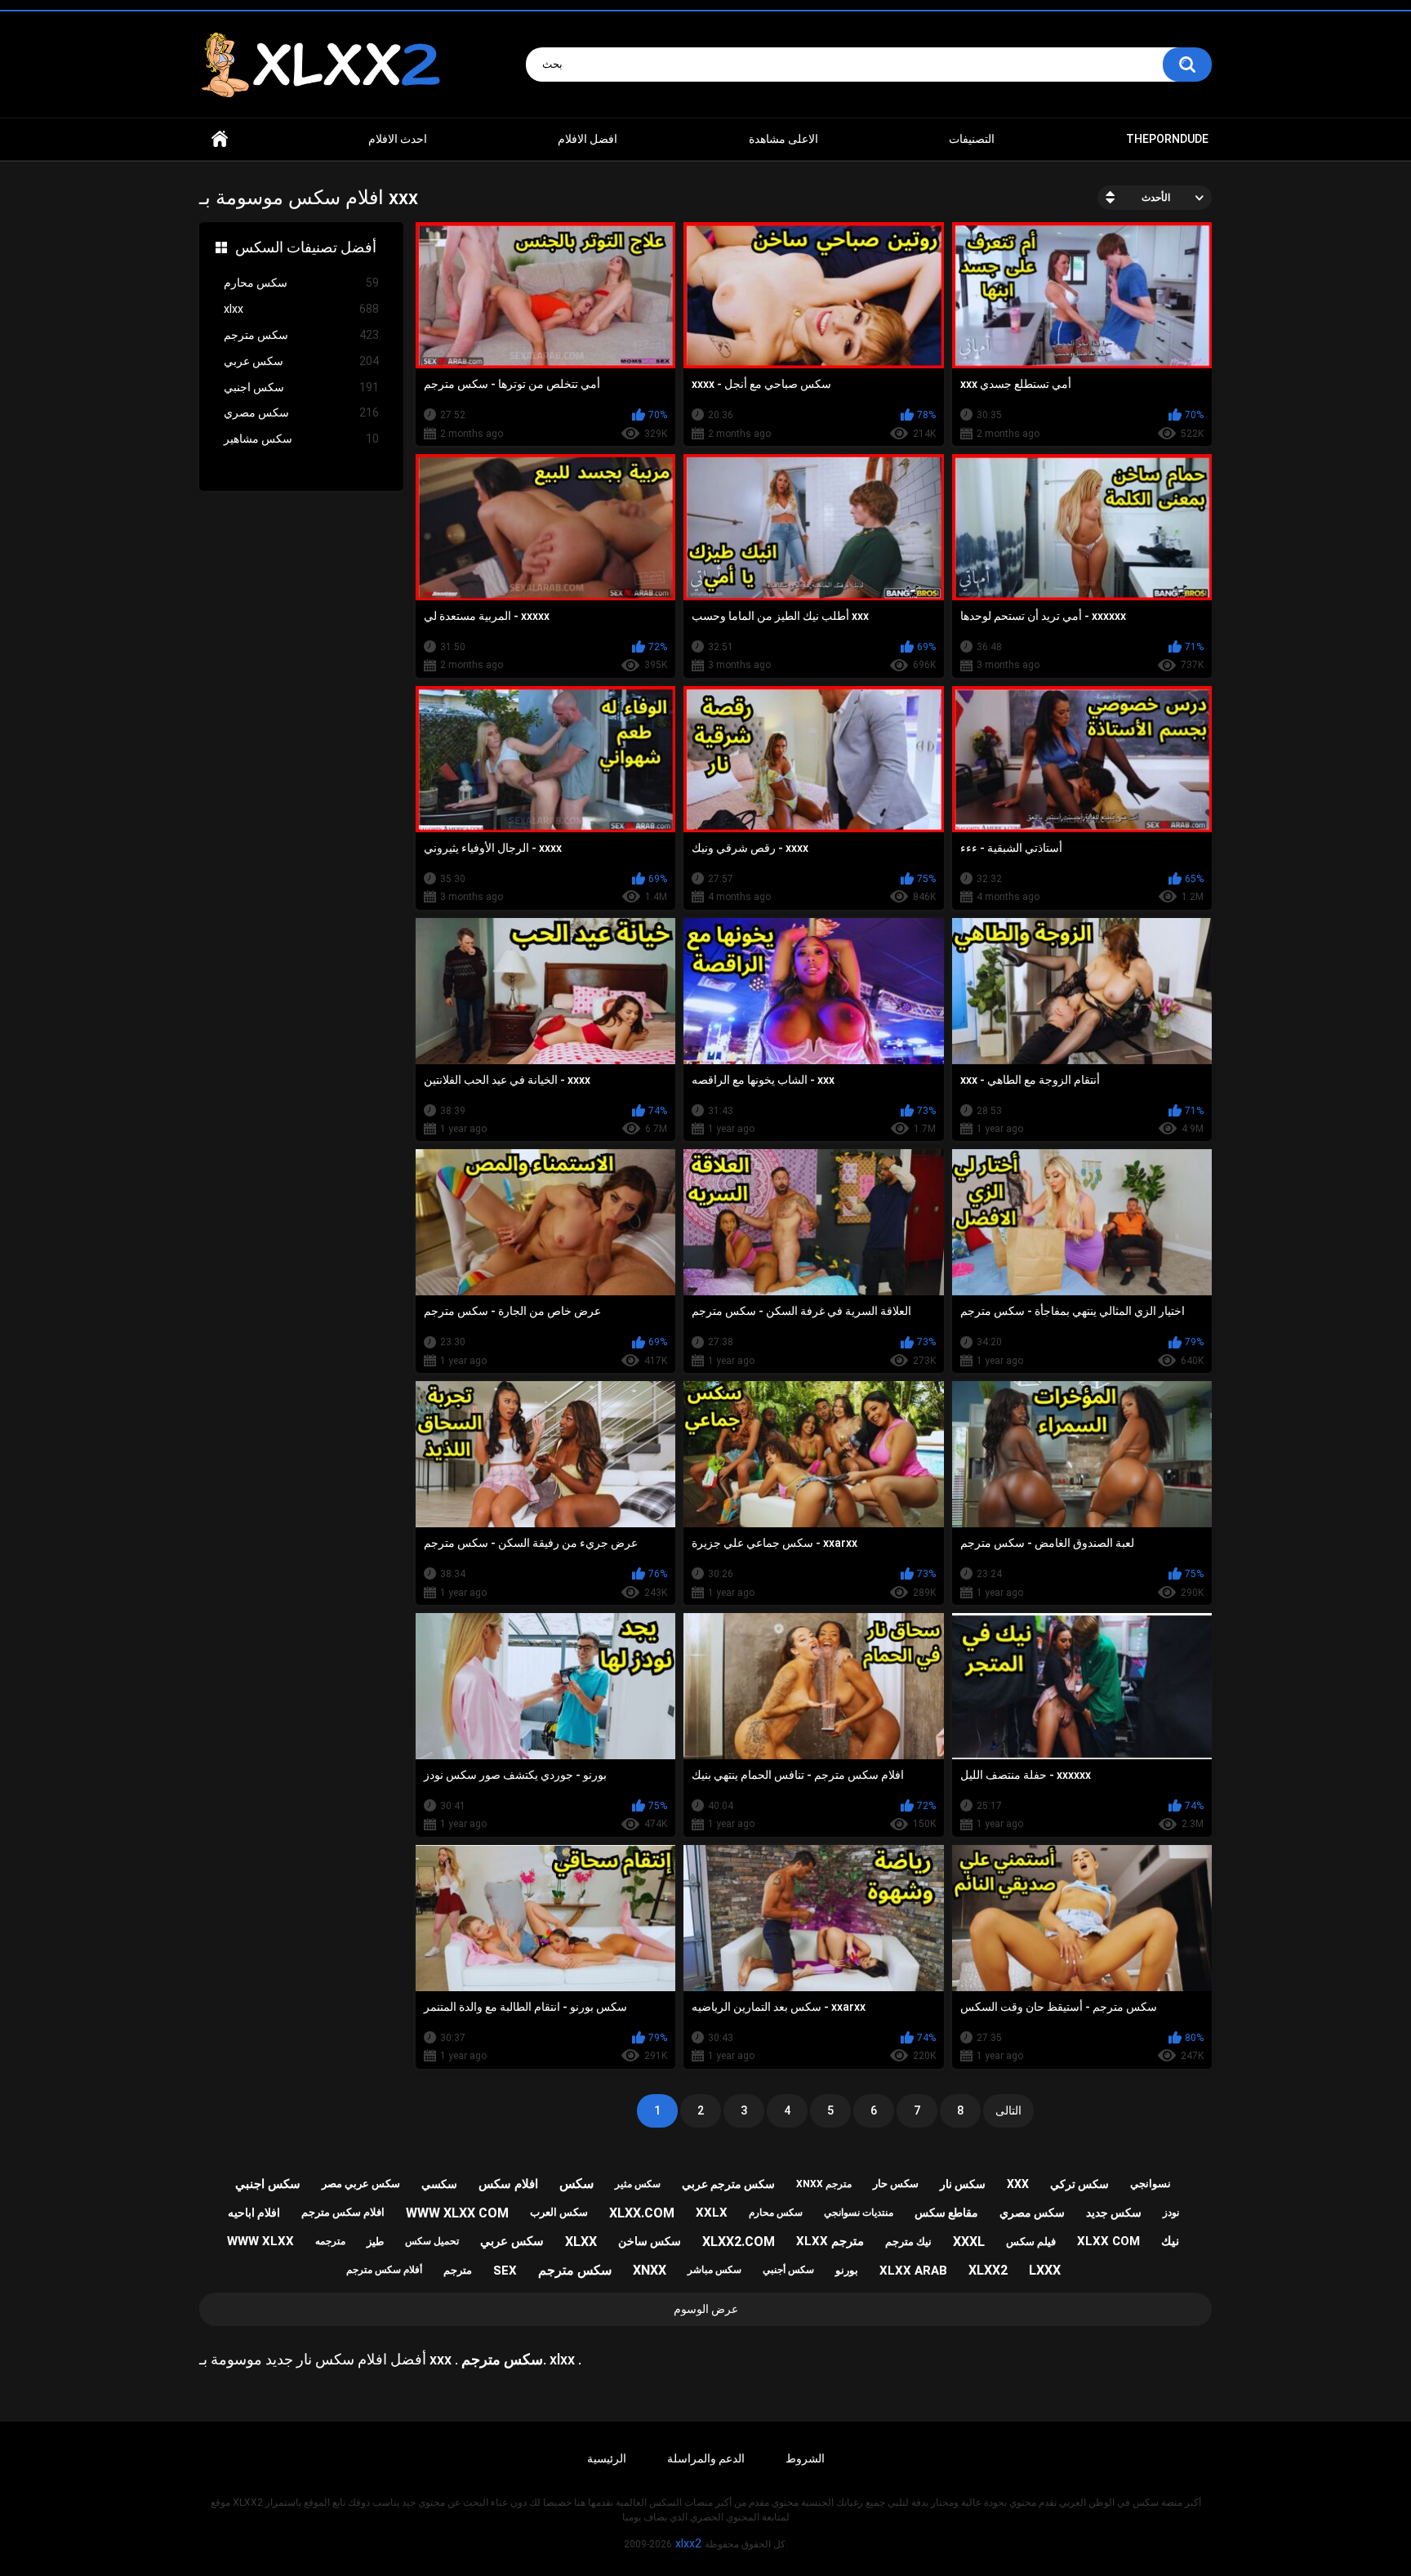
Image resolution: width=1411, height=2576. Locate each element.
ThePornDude (1167, 139)
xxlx (712, 2213)
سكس (576, 2184)
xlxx (301, 309)
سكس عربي (301, 361)
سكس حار (896, 2184)
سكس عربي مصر (361, 2184)
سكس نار (963, 2184)
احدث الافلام (398, 139)
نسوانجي (1151, 2184)
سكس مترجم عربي (728, 2184)
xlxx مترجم (830, 2241)
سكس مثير (638, 2184)
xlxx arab (913, 2271)
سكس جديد (1114, 2213)
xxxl (969, 2242)
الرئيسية (607, 2458)
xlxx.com (642, 2213)
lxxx (1045, 2270)
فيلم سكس (1031, 2242)
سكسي (439, 2184)
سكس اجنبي (301, 387)
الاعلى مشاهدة (783, 139)
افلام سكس (508, 2184)
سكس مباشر (714, 2270)
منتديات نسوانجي (859, 2213)
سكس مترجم (301, 335)
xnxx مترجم (824, 2184)
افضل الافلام (588, 139)
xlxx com (1108, 2241)
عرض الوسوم (706, 2309)
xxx (1018, 2184)
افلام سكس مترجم (343, 2212)
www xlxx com (457, 2213)
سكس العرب (559, 2212)
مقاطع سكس (946, 2213)
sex (505, 2271)
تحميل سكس (432, 2241)
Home (220, 139)
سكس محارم (301, 283)
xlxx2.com (739, 2242)
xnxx (650, 2270)
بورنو (847, 2270)
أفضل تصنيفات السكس (306, 247)
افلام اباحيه (254, 2213)
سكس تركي (1079, 2184)
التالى (1008, 2110)
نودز (1171, 2213)
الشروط (805, 2458)
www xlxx (260, 2241)
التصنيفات (972, 139)
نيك (1170, 2241)
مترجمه (330, 2241)
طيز (375, 2242)
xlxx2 (988, 2270)
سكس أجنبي (788, 2270)
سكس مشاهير (301, 439)
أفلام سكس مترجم (384, 2270)
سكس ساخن (650, 2241)
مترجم (458, 2270)
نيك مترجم (908, 2242)
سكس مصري (301, 412)
